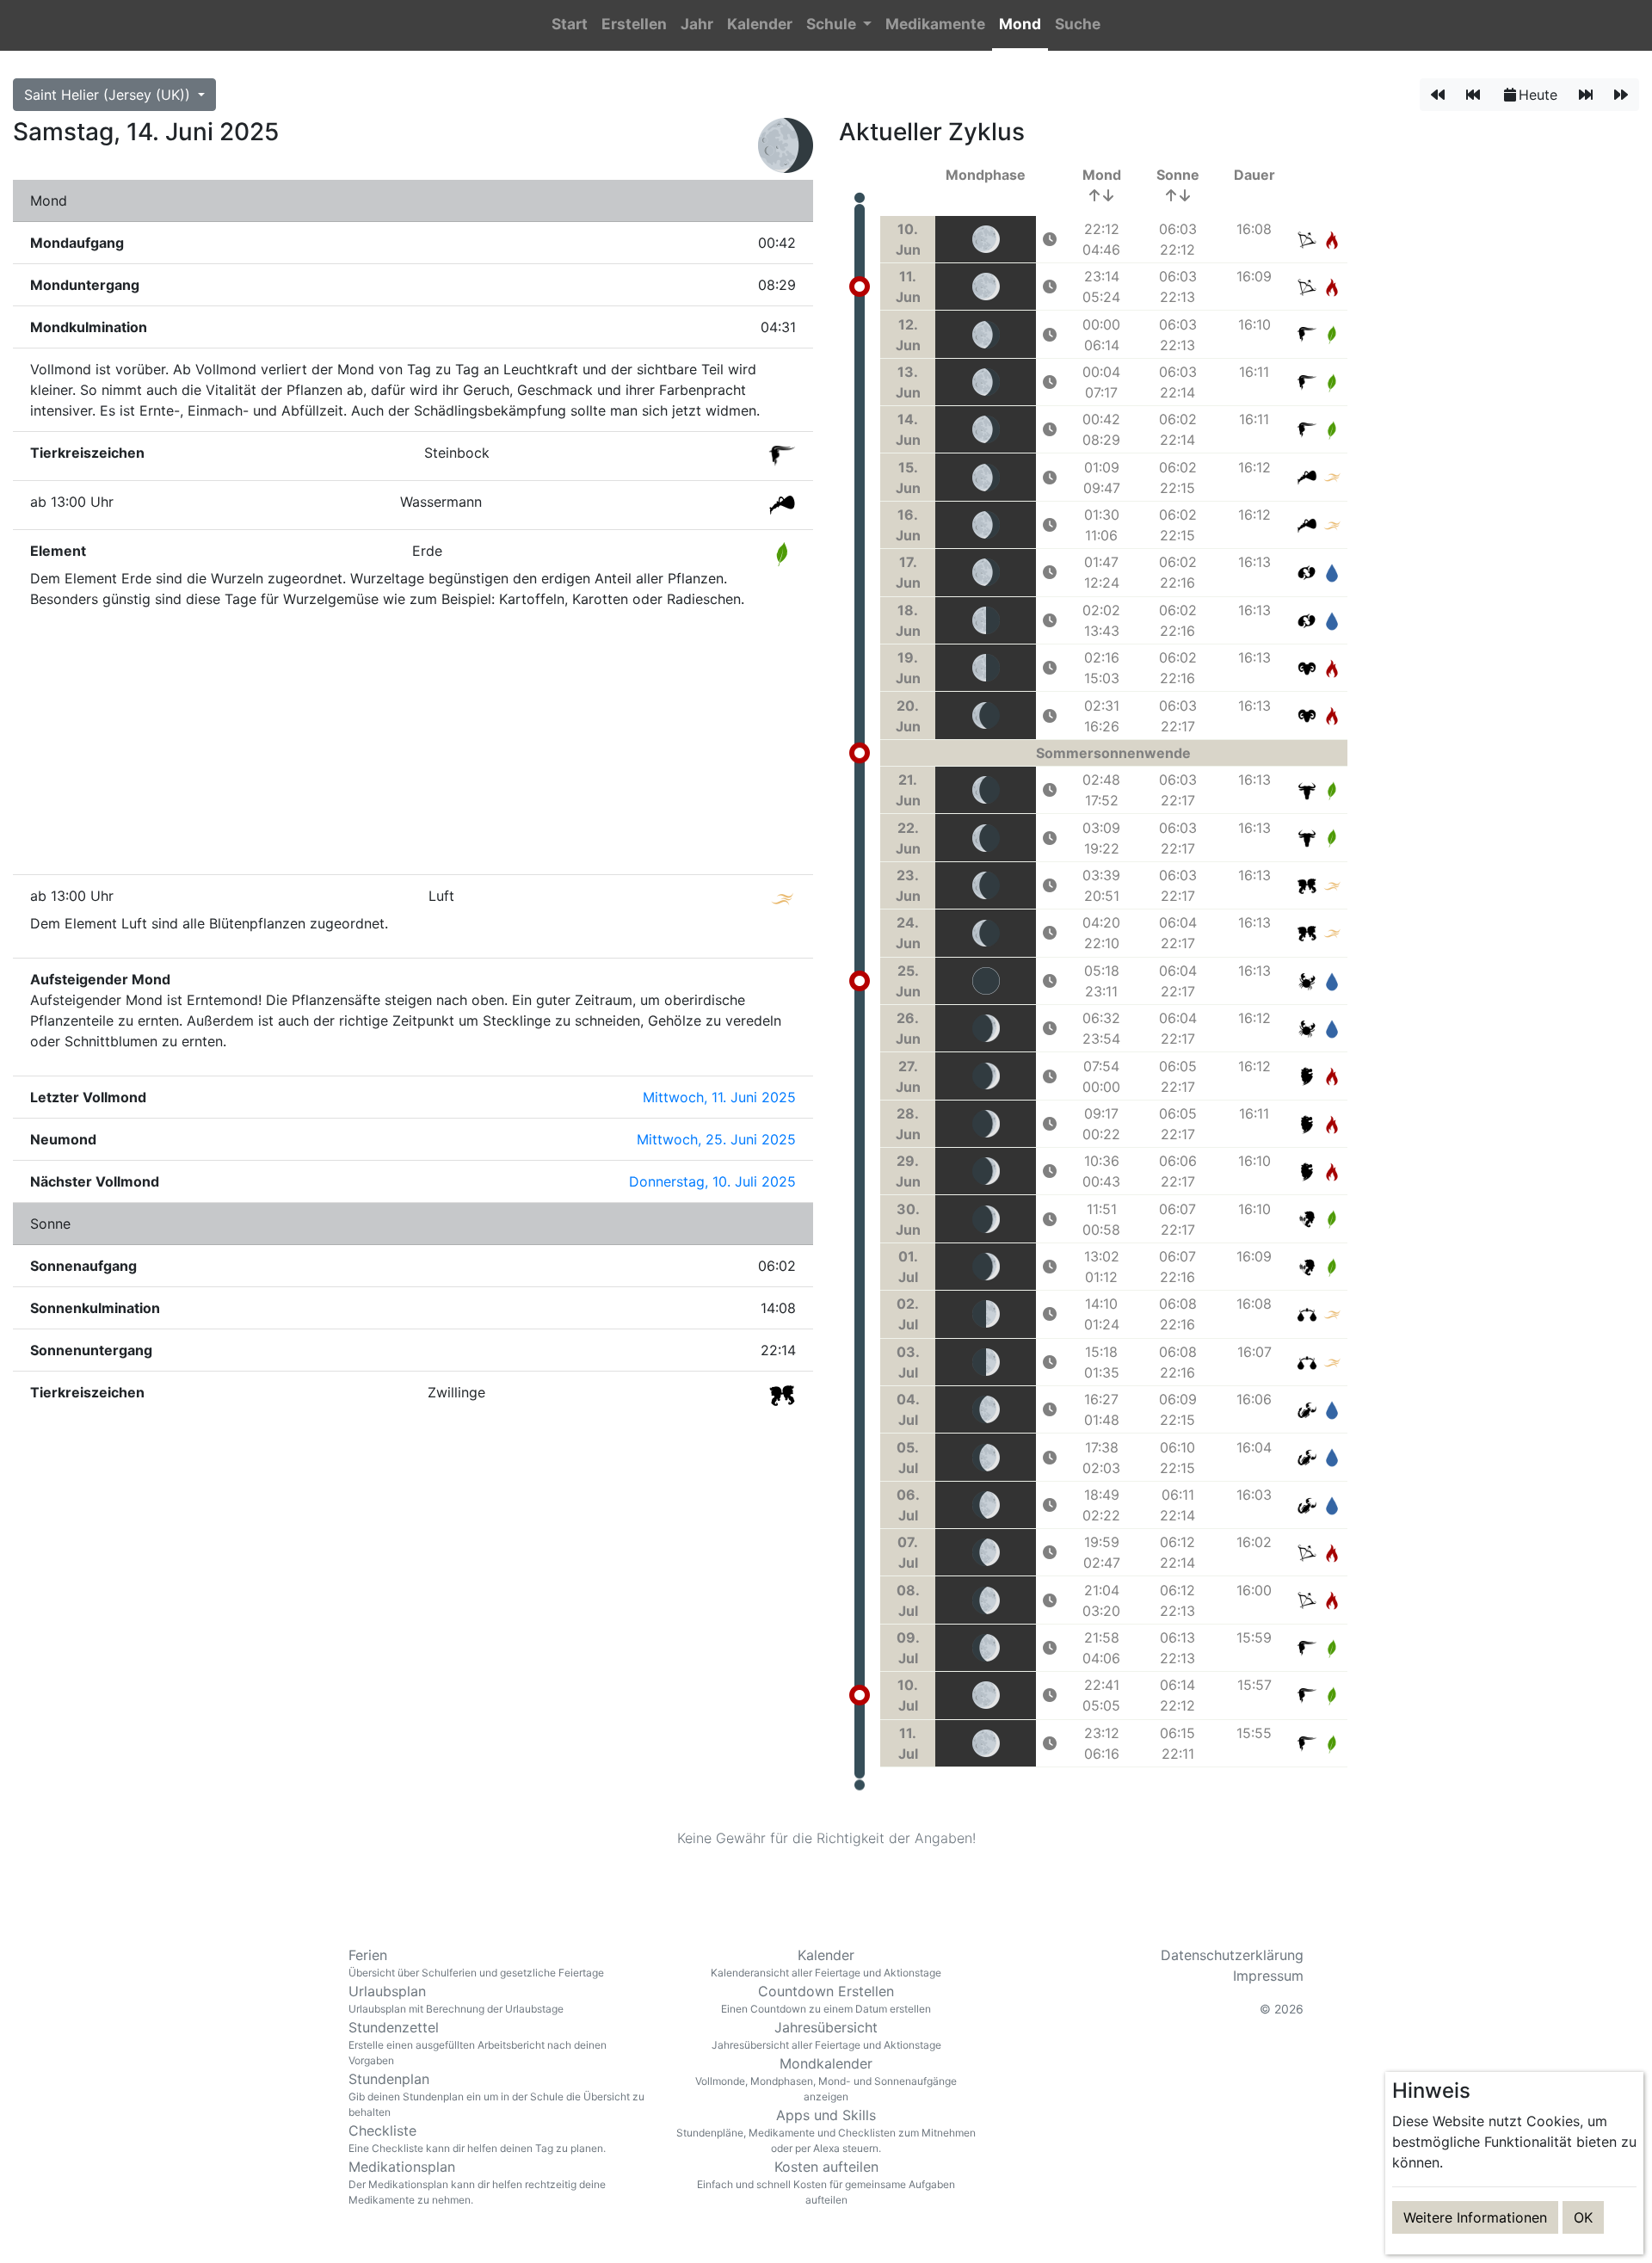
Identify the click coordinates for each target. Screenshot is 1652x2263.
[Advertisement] (413, 743)
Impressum (1268, 1976)
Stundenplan (496, 2094)
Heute (1538, 95)
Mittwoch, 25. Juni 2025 (716, 1139)
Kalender (826, 1963)
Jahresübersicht (826, 2035)
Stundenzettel (478, 2043)
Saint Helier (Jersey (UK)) (109, 95)
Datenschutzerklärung (1232, 1955)
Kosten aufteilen (826, 2182)
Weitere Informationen (1475, 2217)
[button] (839, 25)
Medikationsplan (477, 2182)
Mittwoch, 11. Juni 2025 (719, 1097)
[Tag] (1438, 95)
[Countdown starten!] (1050, 239)
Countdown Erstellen (826, 1999)
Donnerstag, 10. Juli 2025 (712, 1181)
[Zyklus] (1473, 95)
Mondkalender (826, 2079)
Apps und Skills (826, 2130)
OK (1583, 2217)
